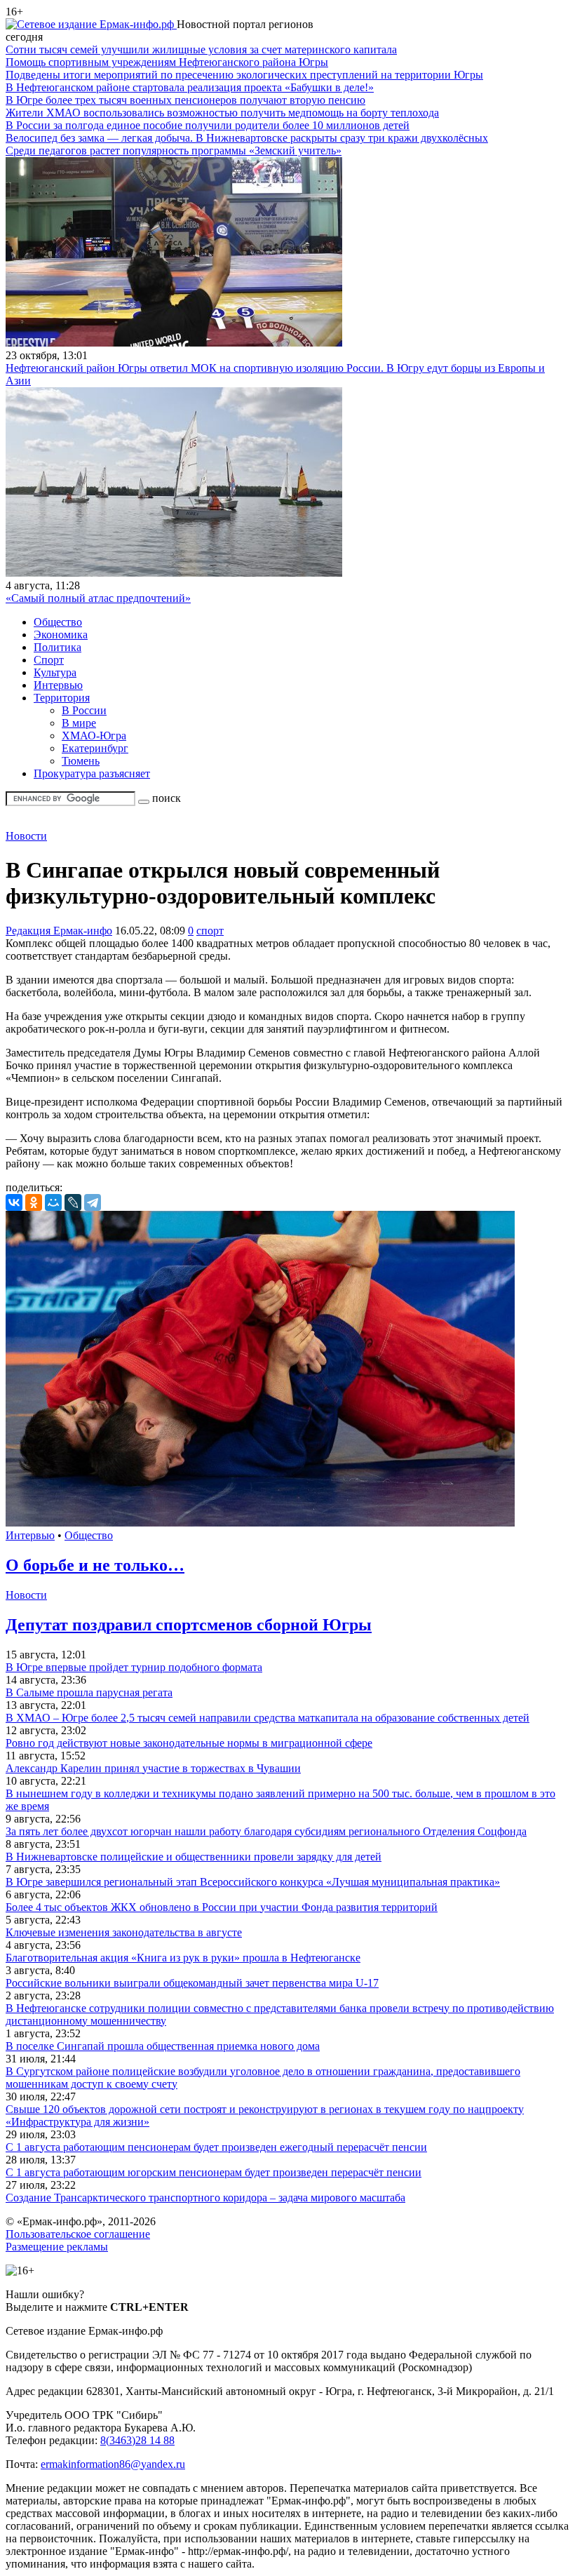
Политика (57, 647)
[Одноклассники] (34, 1202)
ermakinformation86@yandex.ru (113, 2464)
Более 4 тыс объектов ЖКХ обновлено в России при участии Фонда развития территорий (222, 1907)
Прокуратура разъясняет (92, 773)
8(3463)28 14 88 (137, 2440)
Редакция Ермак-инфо (59, 931)
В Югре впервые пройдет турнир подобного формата (134, 1667)
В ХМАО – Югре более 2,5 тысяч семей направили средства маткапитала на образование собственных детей (268, 1718)
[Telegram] (93, 1202)
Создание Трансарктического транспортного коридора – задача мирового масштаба (205, 2198)
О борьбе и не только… (95, 1565)
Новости (26, 836)
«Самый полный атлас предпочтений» (98, 598)
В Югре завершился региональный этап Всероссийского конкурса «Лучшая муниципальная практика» (253, 1882)
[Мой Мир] (53, 1202)
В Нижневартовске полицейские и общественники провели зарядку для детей (194, 1857)
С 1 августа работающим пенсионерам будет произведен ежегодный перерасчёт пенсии (216, 2147)
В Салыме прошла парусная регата (89, 1692)
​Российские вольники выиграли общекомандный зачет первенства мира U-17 (192, 1983)
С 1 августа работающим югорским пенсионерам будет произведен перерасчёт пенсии (214, 2172)
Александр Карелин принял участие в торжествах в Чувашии (153, 1768)
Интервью (58, 685)
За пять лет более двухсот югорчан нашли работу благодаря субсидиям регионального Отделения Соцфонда (266, 1831)
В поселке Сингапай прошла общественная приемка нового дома (163, 2046)
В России (84, 710)
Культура (55, 672)
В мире (79, 723)
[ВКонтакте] (14, 1202)
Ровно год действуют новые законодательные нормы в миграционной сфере (189, 1743)
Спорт (49, 660)
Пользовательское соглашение (78, 2234)
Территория (62, 698)
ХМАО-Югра (94, 736)
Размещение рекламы (57, 2247)
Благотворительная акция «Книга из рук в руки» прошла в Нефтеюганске (183, 1958)
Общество (58, 622)
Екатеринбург (95, 748)
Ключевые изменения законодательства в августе (124, 1932)
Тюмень (81, 761)
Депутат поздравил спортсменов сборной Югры (189, 1625)
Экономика (61, 635)
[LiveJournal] (73, 1202)
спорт (210, 931)
